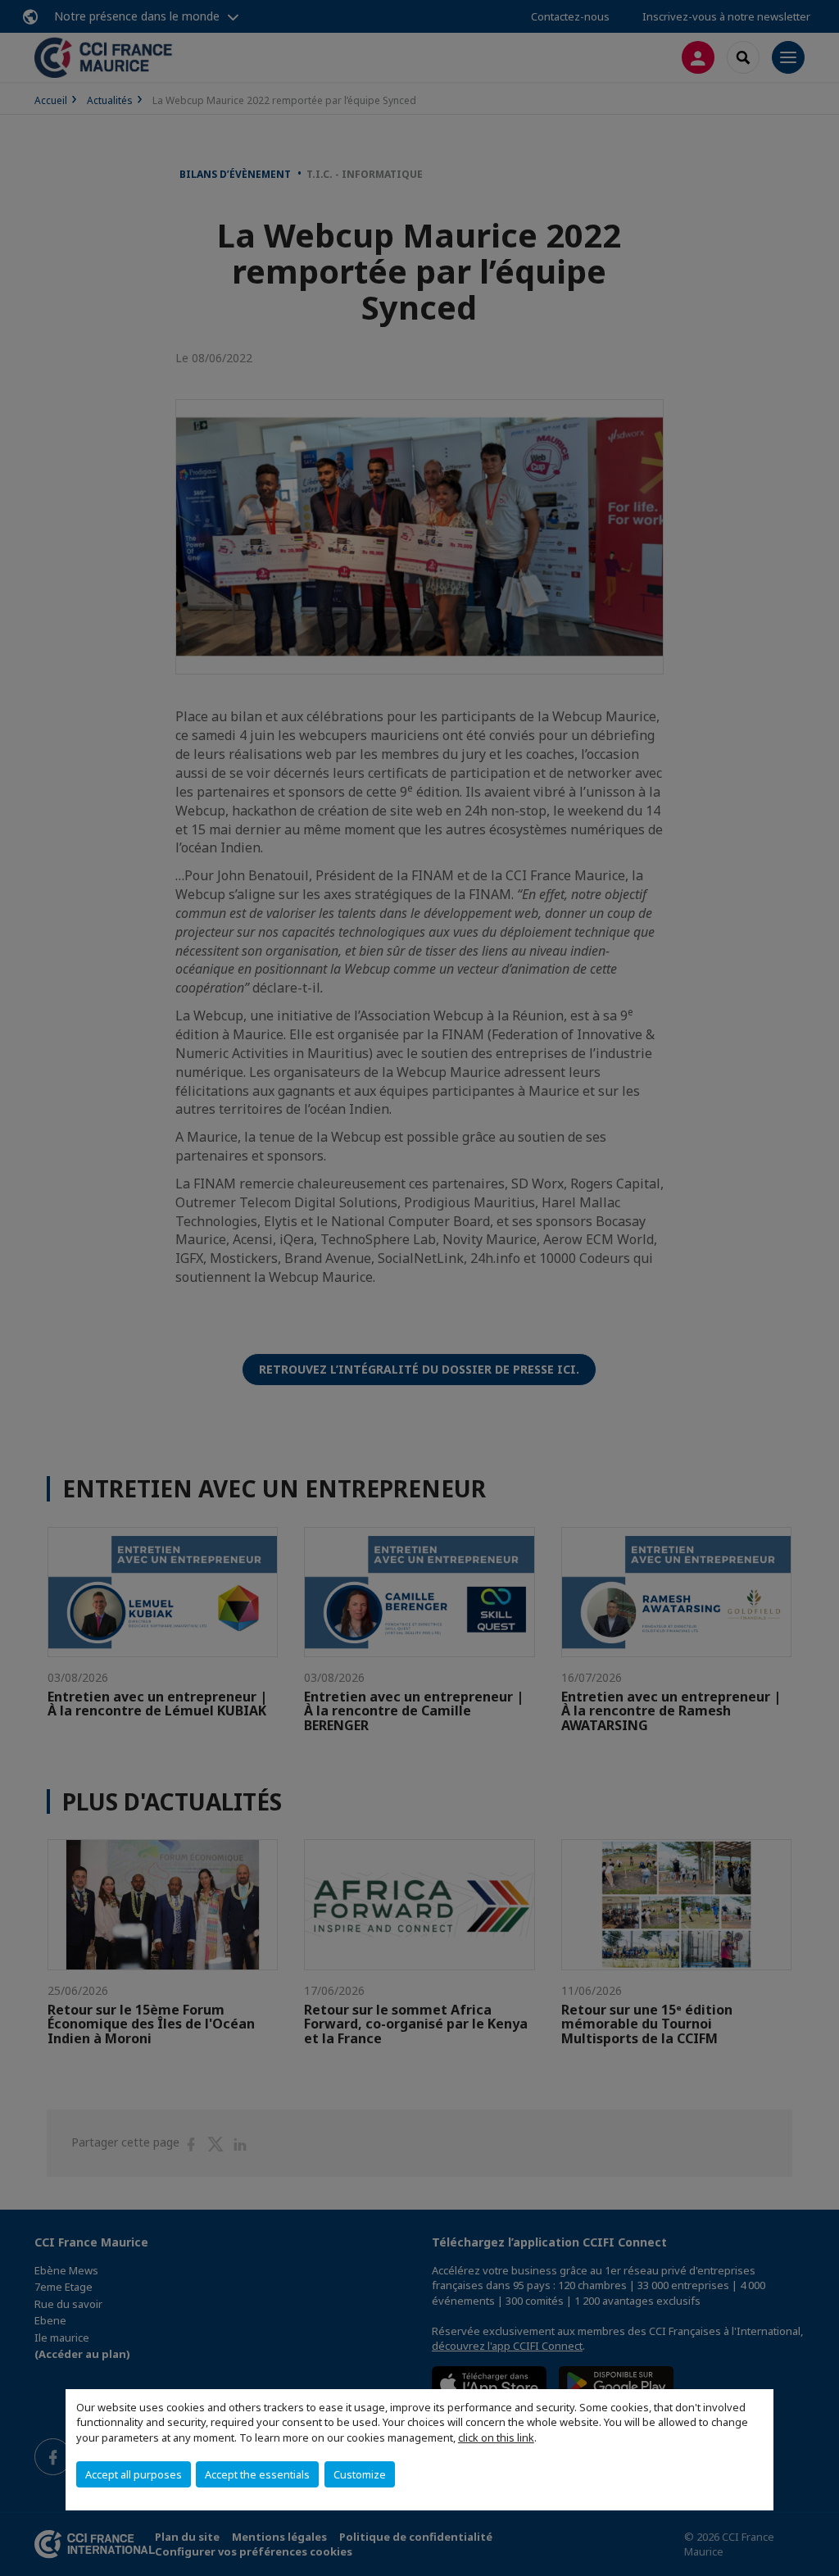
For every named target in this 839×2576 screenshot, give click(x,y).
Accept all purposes (134, 2474)
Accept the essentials (257, 2474)
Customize (360, 2474)
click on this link (496, 2437)
